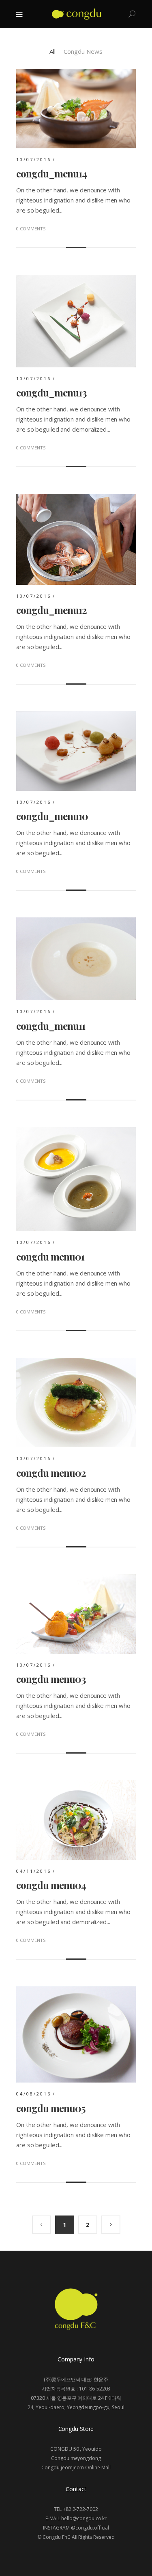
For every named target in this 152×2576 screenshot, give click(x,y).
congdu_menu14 (51, 173)
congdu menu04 (51, 1885)
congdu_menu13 (51, 392)
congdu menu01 (50, 1256)
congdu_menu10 (52, 816)
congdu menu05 (51, 2108)
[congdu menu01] (76, 1132)
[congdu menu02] (76, 1363)
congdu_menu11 (51, 1026)
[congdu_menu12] (76, 499)
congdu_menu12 (51, 610)
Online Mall (98, 2467)
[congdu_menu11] (76, 922)
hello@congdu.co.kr (84, 2518)
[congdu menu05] (76, 1991)
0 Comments (31, 229)
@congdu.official (90, 2528)
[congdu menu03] (76, 1579)
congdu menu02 (51, 1473)
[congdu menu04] (76, 1785)
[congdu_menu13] (76, 280)
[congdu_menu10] (76, 716)
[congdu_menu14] (76, 74)
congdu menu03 (51, 1679)
